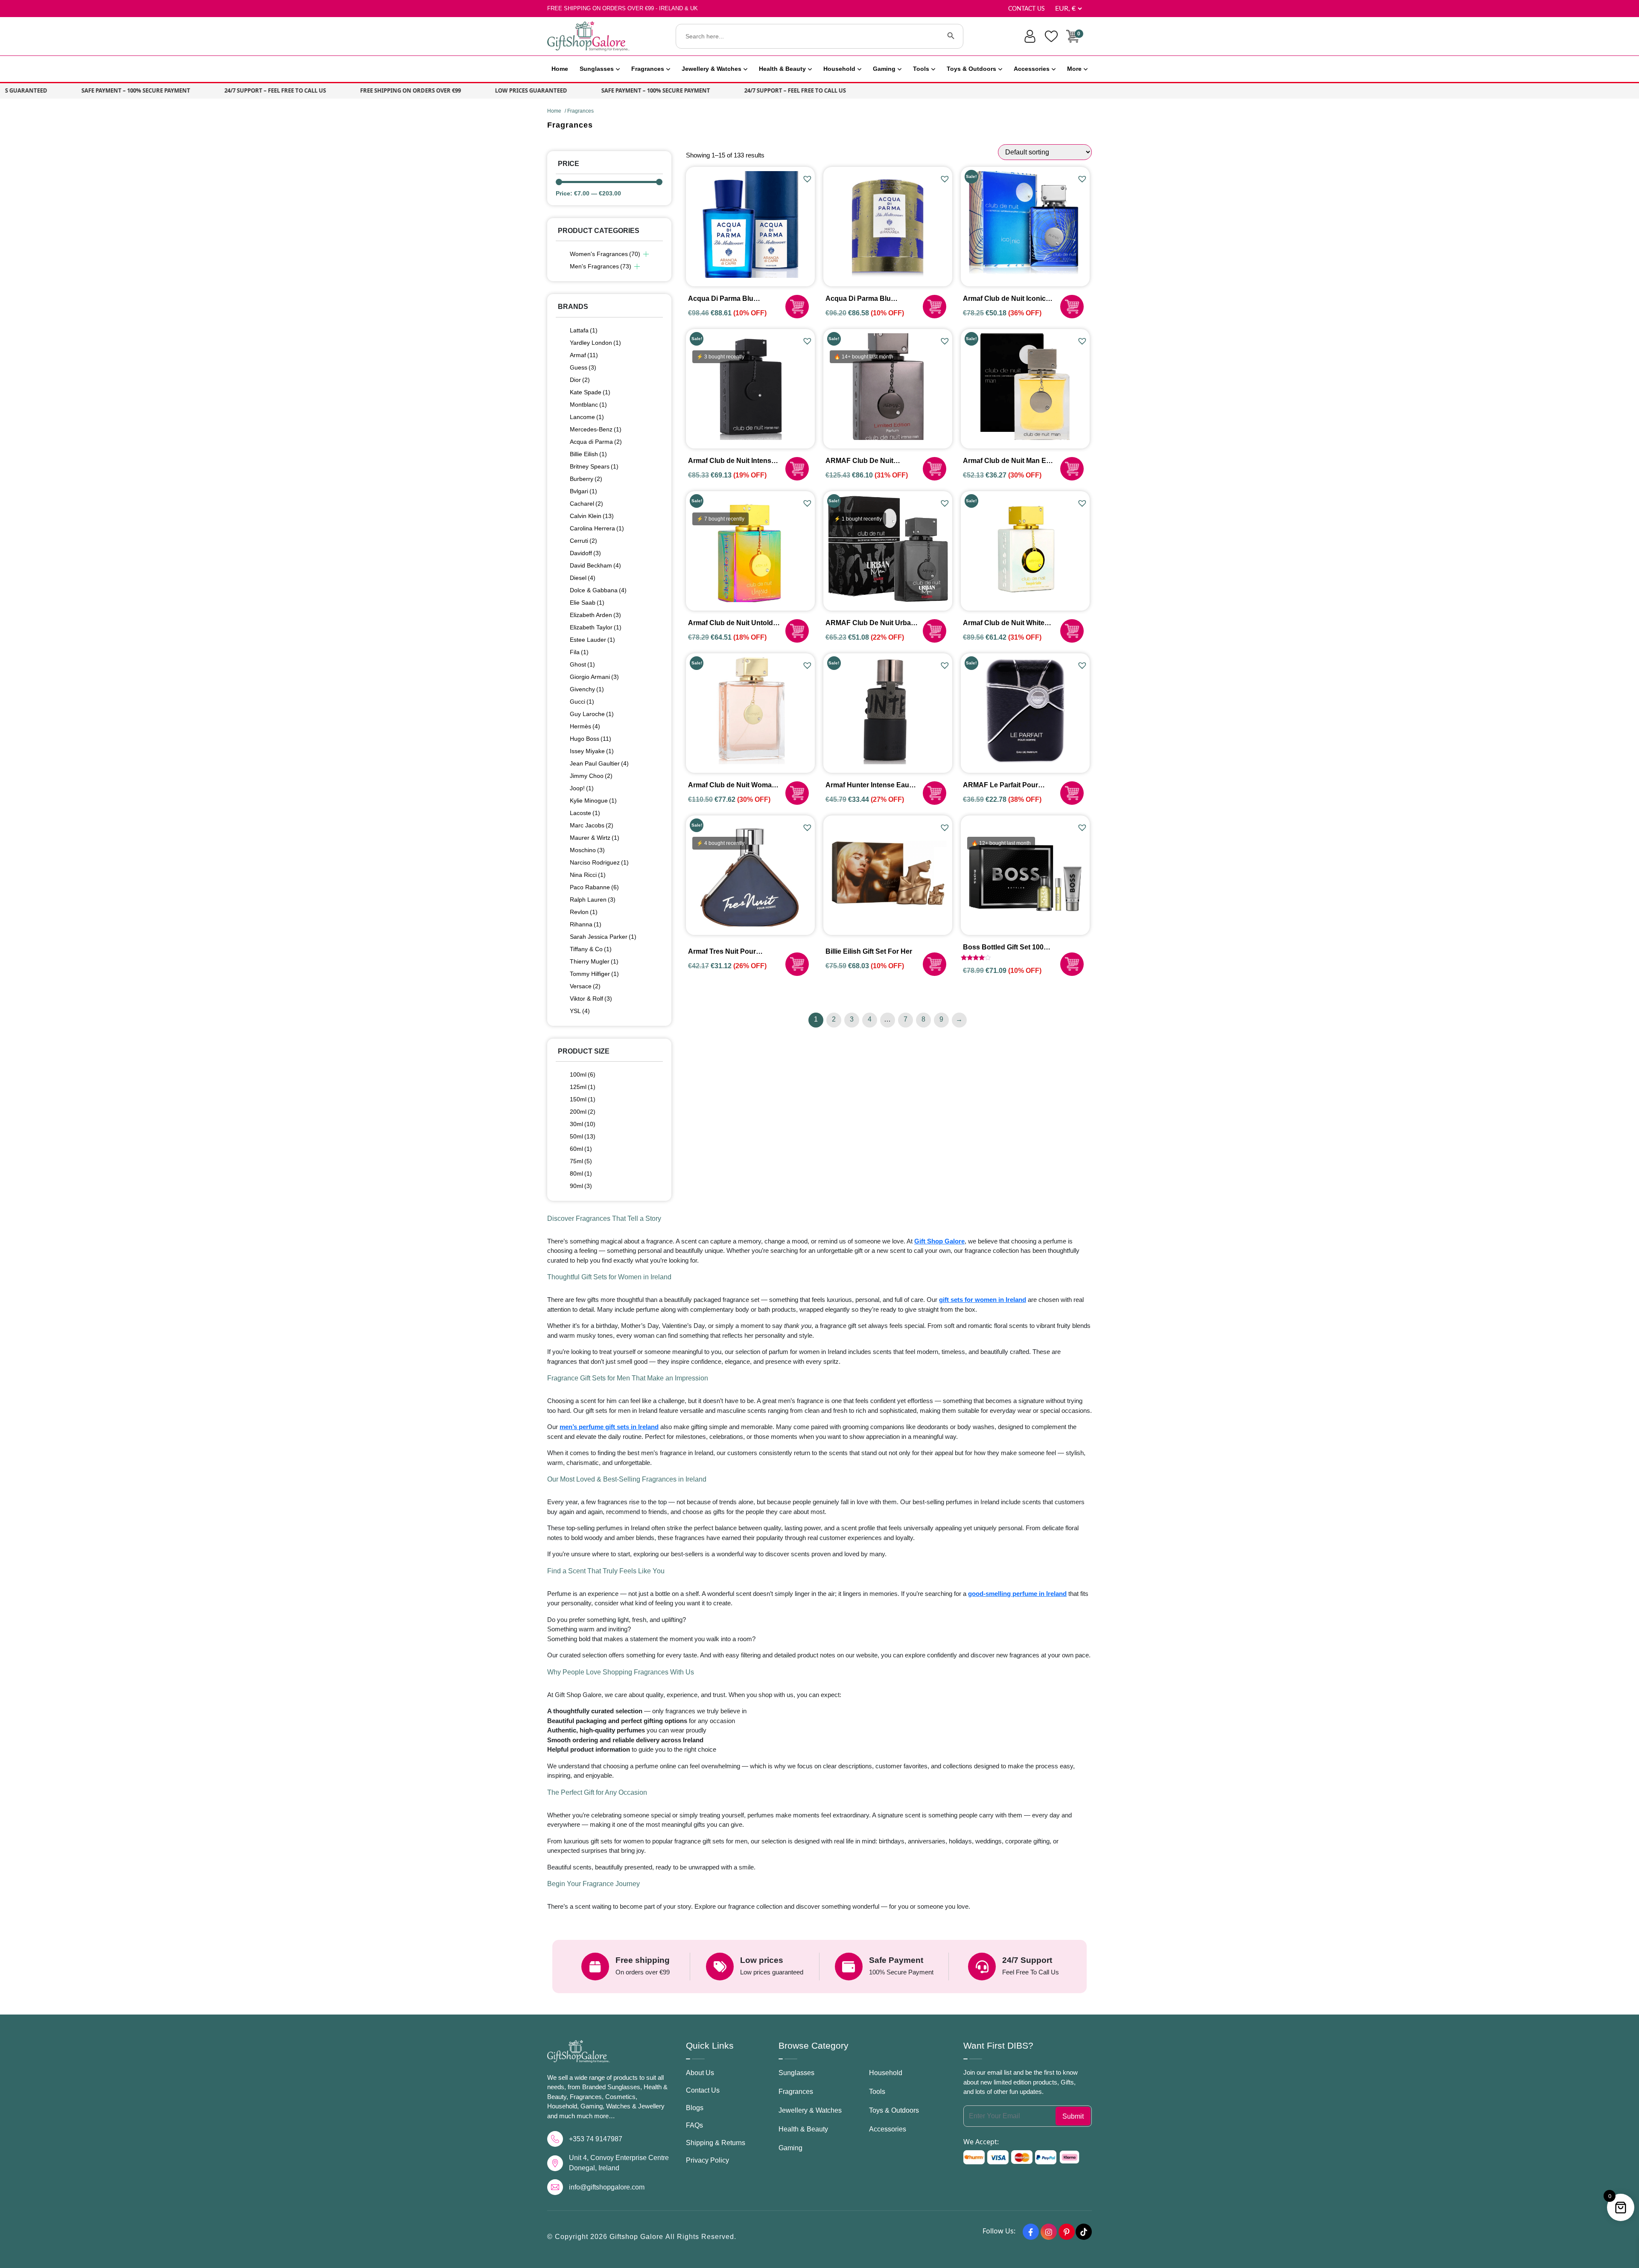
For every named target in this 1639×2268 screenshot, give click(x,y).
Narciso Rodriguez (599, 862)
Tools (921, 69)
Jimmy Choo (591, 776)
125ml (583, 1087)
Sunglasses (597, 69)
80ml (581, 1173)
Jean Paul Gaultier (599, 763)
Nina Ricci (588, 875)
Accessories (1032, 69)
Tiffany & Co (591, 949)
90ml (581, 1186)
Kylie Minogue (593, 801)
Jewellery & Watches (712, 69)
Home (560, 69)
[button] (808, 179)
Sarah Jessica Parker (603, 937)
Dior (580, 380)
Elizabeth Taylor (596, 627)
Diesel (583, 578)
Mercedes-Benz (596, 429)
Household (839, 69)
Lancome (587, 417)
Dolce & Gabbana (598, 590)
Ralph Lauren (593, 900)
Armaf (584, 355)
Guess (583, 367)
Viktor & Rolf (591, 999)
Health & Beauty (782, 69)
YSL (580, 1011)
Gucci (582, 702)
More (1074, 69)
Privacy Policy (707, 2160)
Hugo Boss (591, 739)
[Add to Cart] (797, 307)
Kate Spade (590, 392)
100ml (583, 1074)
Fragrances (648, 69)
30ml (583, 1124)
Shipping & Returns (716, 2143)
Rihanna (586, 924)
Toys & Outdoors (971, 69)
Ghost (582, 664)
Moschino (587, 850)
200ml (583, 1112)
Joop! (582, 788)
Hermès (585, 726)
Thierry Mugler (594, 961)
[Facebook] (1031, 2232)
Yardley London (595, 343)
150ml (583, 1099)
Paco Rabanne (594, 887)
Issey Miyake (592, 751)
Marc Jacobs (592, 825)
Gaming (884, 69)
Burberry (586, 479)
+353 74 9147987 (596, 2139)
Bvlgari (583, 491)
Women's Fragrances (605, 254)
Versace (585, 986)
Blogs (695, 2108)
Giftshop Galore (637, 2237)
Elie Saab (587, 603)
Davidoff (585, 553)
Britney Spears (594, 466)
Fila (579, 652)
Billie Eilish (588, 454)
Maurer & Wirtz (595, 838)
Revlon (584, 912)
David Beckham (595, 565)
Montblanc (588, 405)
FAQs (694, 2125)
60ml (581, 1149)
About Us (700, 2073)
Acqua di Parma (596, 442)
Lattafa (584, 330)
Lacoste (585, 813)
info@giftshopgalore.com (607, 2187)
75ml (581, 1161)
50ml (583, 1136)
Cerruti (583, 541)
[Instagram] (1049, 2232)
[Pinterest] (1067, 2232)
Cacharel (586, 504)
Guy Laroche (592, 714)
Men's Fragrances (601, 266)
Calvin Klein (592, 516)
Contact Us (1027, 9)
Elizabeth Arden (595, 615)
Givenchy (587, 689)
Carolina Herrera (597, 528)
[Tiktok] (1084, 2232)
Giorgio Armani (594, 677)
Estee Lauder (592, 640)
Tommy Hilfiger (594, 974)
